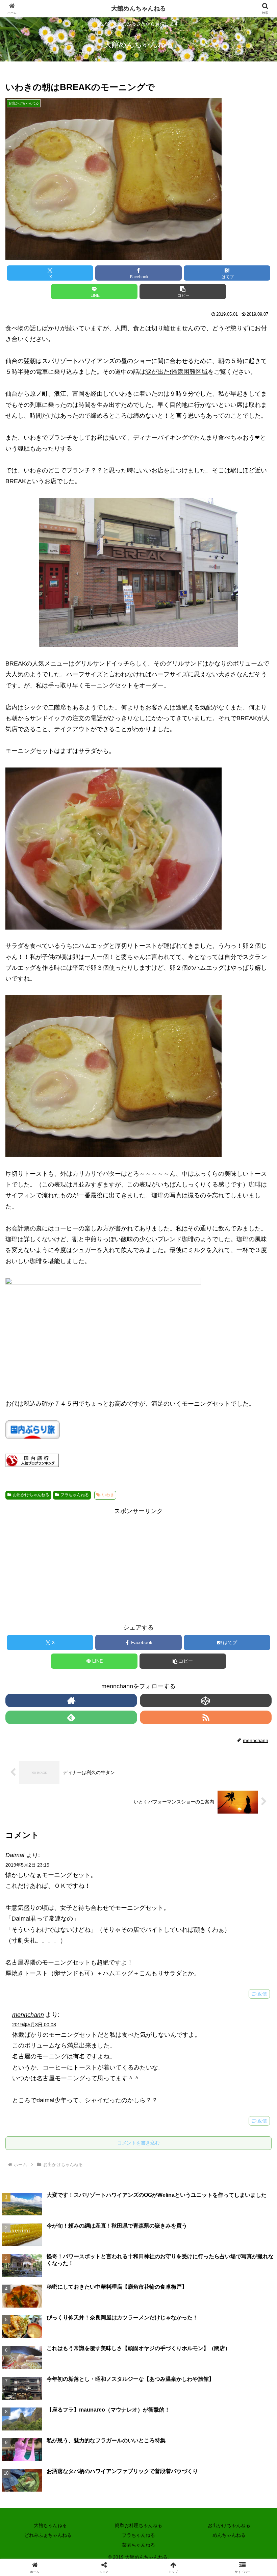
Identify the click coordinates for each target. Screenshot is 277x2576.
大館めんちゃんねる (138, 8)
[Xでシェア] (46, 2035)
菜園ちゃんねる (138, 2545)
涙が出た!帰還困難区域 (177, 372)
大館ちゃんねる (48, 2525)
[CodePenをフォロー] (206, 1700)
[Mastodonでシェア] (108, 2035)
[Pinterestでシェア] (231, 2053)
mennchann (28, 2015)
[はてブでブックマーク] (108, 2053)
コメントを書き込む (138, 2143)
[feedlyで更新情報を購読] (71, 1717)
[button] (183, 292)
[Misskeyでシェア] (231, 2035)
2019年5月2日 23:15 (27, 1865)
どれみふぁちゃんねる (48, 2535)
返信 (262, 1994)
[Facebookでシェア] (46, 2053)
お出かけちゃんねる (31, 1495)
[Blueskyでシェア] (169, 2035)
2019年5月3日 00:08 (34, 2025)
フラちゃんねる (75, 1495)
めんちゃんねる (229, 2535)
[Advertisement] (138, 1564)
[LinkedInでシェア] (108, 2072)
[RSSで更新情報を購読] (206, 1717)
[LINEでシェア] (169, 2053)
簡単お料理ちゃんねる (138, 2525)
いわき (108, 1495)
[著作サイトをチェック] (71, 1700)
